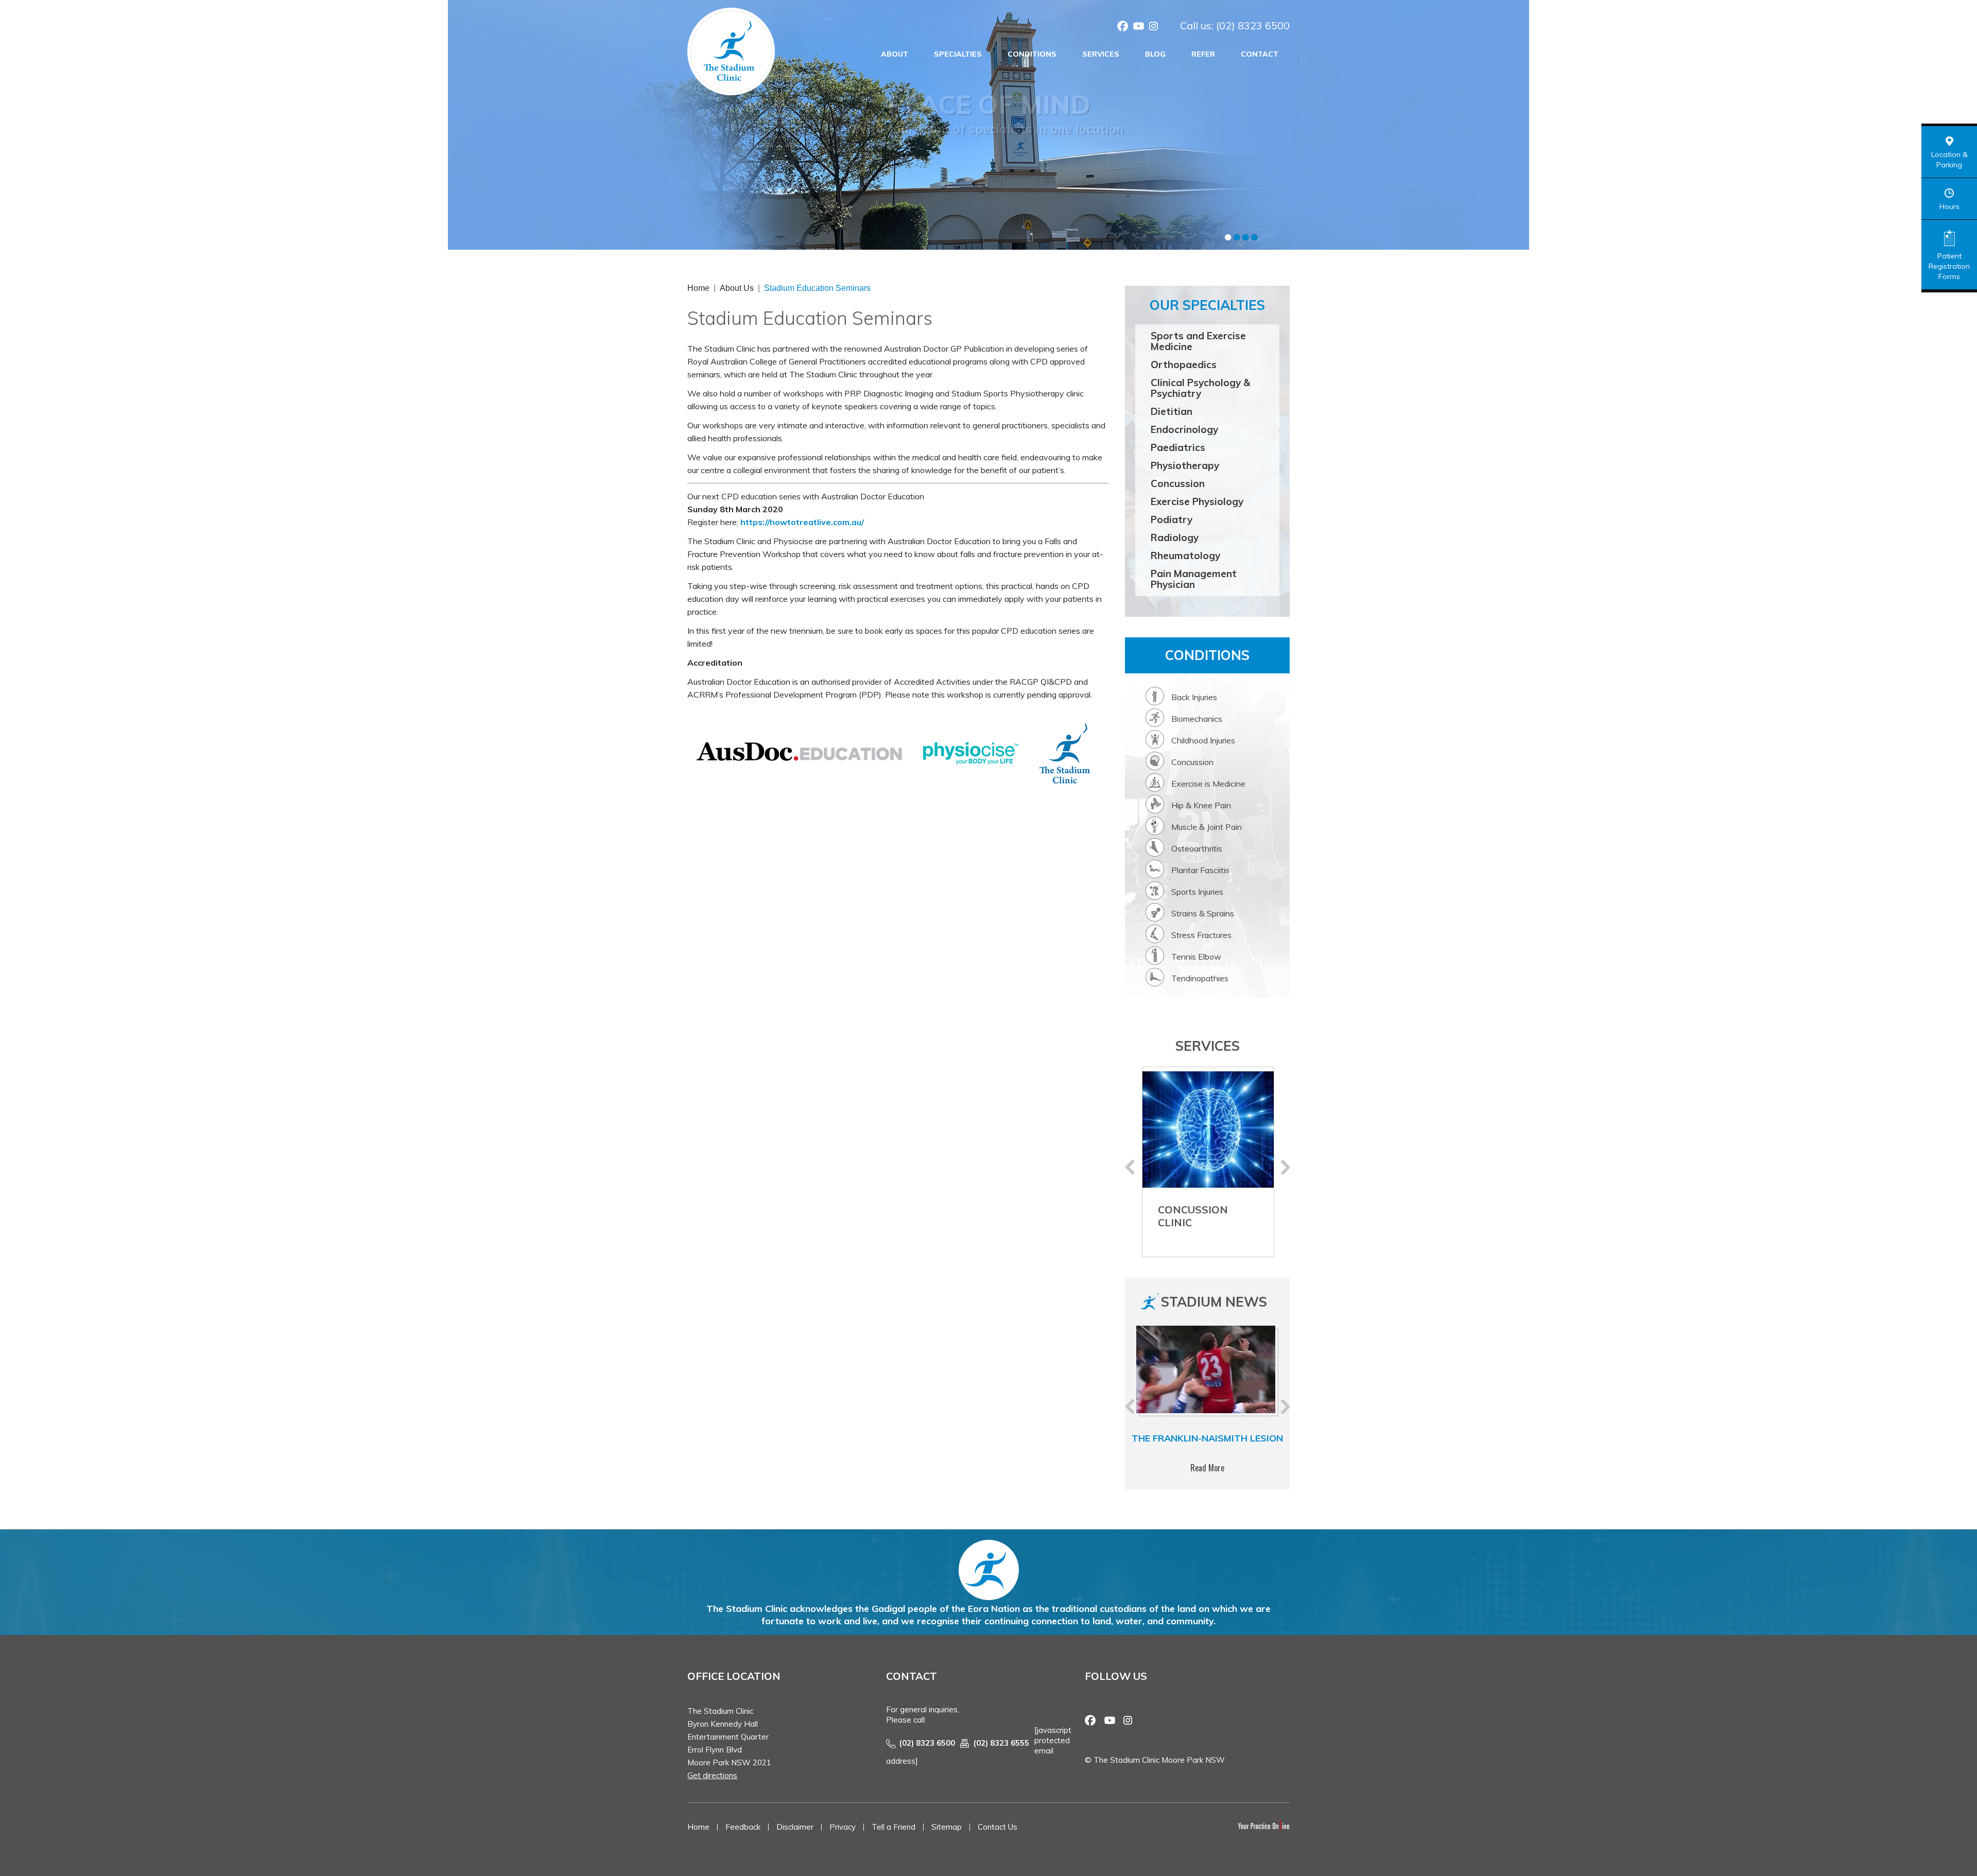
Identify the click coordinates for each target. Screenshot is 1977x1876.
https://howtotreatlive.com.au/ (802, 522)
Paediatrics (1178, 447)
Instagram (1154, 27)
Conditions (1032, 54)
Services (1101, 54)
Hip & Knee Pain (1201, 805)
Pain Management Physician (1194, 579)
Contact (1260, 54)
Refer (1203, 54)
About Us (737, 288)
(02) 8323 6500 (1253, 25)
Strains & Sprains (1203, 913)
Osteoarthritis (1197, 848)
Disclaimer (795, 1827)
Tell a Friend (894, 1827)
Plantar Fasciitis (1200, 870)
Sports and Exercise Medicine (1198, 341)
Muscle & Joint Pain (1207, 827)
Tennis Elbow (1196, 957)
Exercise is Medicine (1208, 784)
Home (698, 288)
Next (1285, 1167)
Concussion (1178, 483)
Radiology (1175, 537)
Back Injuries (1194, 697)
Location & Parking (1949, 160)
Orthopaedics (1184, 364)
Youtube (1138, 27)
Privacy (843, 1827)
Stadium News (1214, 1302)
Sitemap (947, 1827)
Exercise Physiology (1197, 501)
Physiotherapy (1185, 465)
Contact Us (998, 1827)
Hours (1949, 206)
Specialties (958, 54)
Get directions (712, 1775)
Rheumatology (1185, 555)
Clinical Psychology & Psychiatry (1200, 388)
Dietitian (1172, 411)
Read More (1207, 1468)
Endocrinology (1184, 429)
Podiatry (1172, 519)
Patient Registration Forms (1949, 266)
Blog (1155, 54)
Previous (1130, 1167)
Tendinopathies (1200, 978)
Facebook (1123, 27)
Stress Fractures (1201, 935)
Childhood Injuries (1203, 740)
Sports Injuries (1197, 892)
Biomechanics (1197, 719)
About (895, 54)
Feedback (743, 1827)
